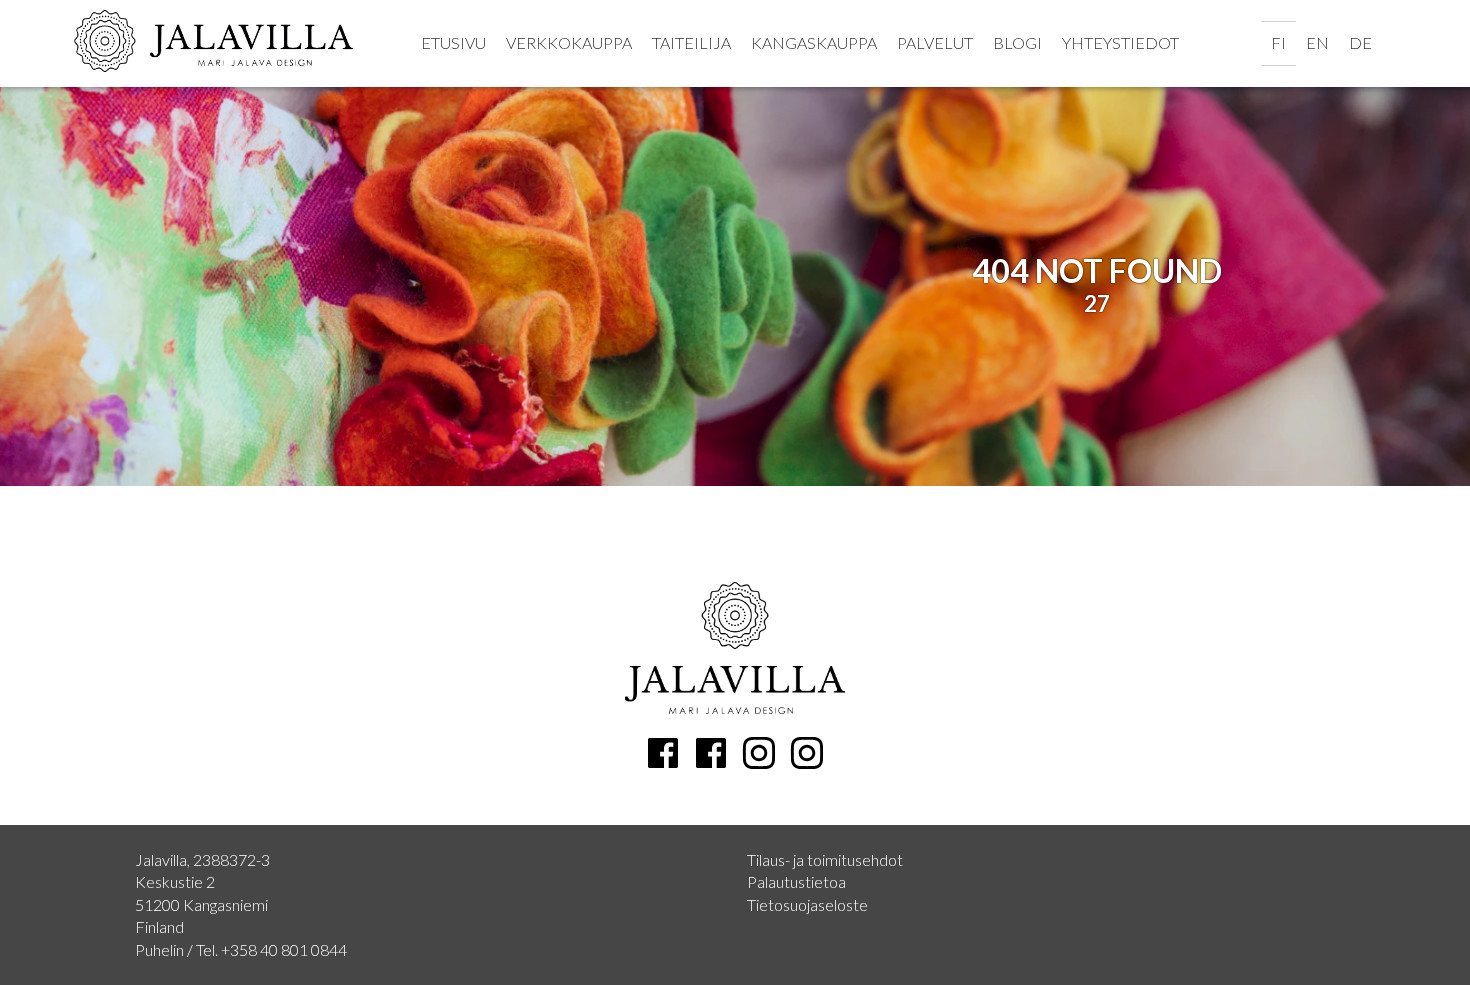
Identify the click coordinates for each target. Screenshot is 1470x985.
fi (1278, 42)
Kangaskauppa (814, 42)
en (1317, 42)
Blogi (1017, 42)
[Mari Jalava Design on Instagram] (759, 753)
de (1360, 42)
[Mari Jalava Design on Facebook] (663, 753)
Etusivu (453, 42)
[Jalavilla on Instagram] (807, 753)
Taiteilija (691, 42)
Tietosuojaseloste (807, 904)
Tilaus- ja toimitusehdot (825, 859)
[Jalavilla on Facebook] (711, 753)
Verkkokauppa (569, 42)
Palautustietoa (796, 881)
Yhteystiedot (1120, 42)
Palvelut (935, 42)
